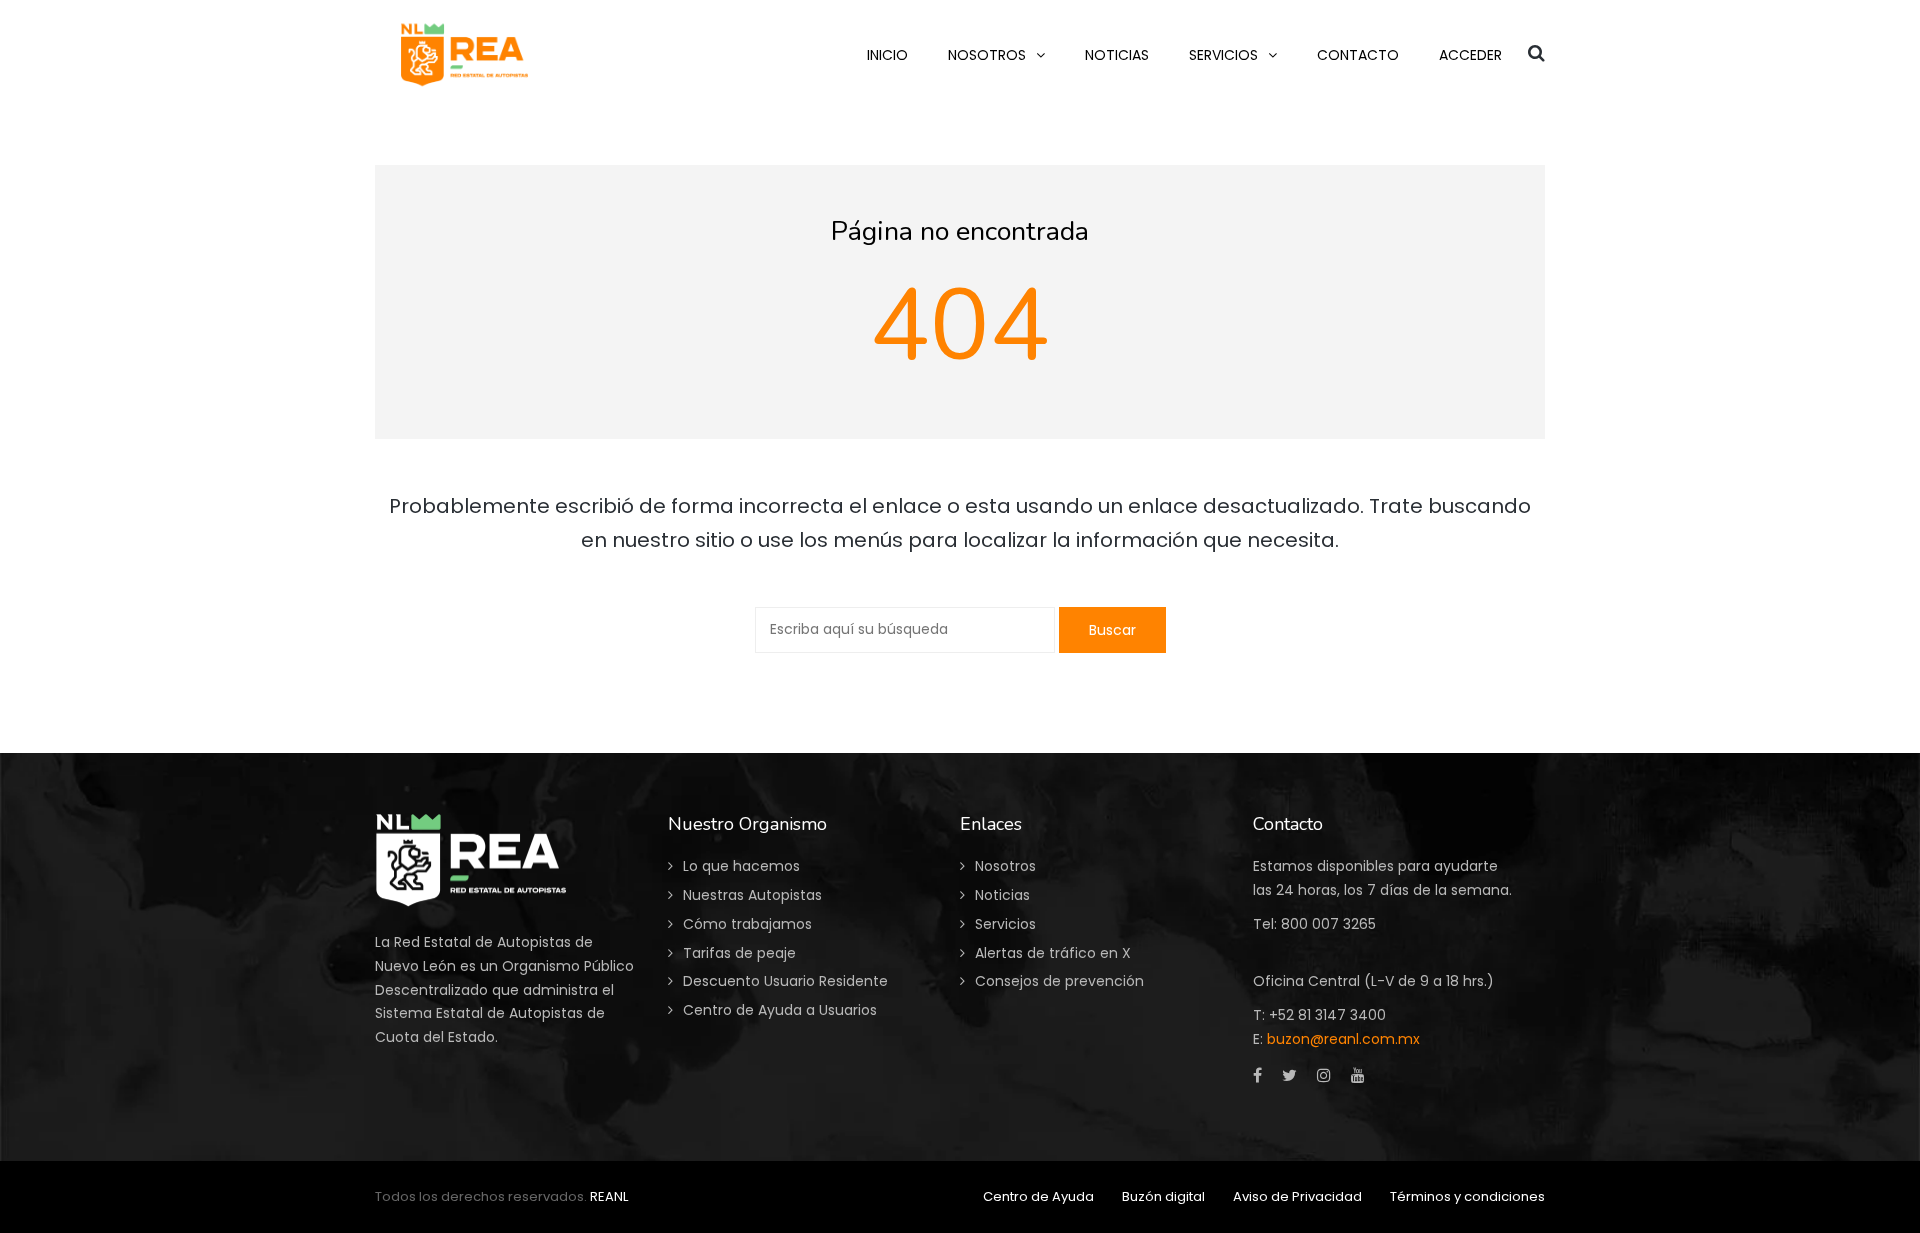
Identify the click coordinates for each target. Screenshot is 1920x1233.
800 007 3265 (1328, 924)
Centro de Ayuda (1038, 1196)
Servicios (1005, 924)
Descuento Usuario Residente (785, 981)
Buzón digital (1163, 1196)
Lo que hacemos (741, 866)
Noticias (1002, 895)
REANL (609, 1196)
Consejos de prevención (1059, 981)
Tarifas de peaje (739, 953)
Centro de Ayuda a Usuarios (780, 1010)
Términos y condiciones (1467, 1196)
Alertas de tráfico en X (1053, 953)
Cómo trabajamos (747, 924)
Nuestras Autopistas (752, 895)
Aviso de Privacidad (1297, 1196)
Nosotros (1005, 866)
